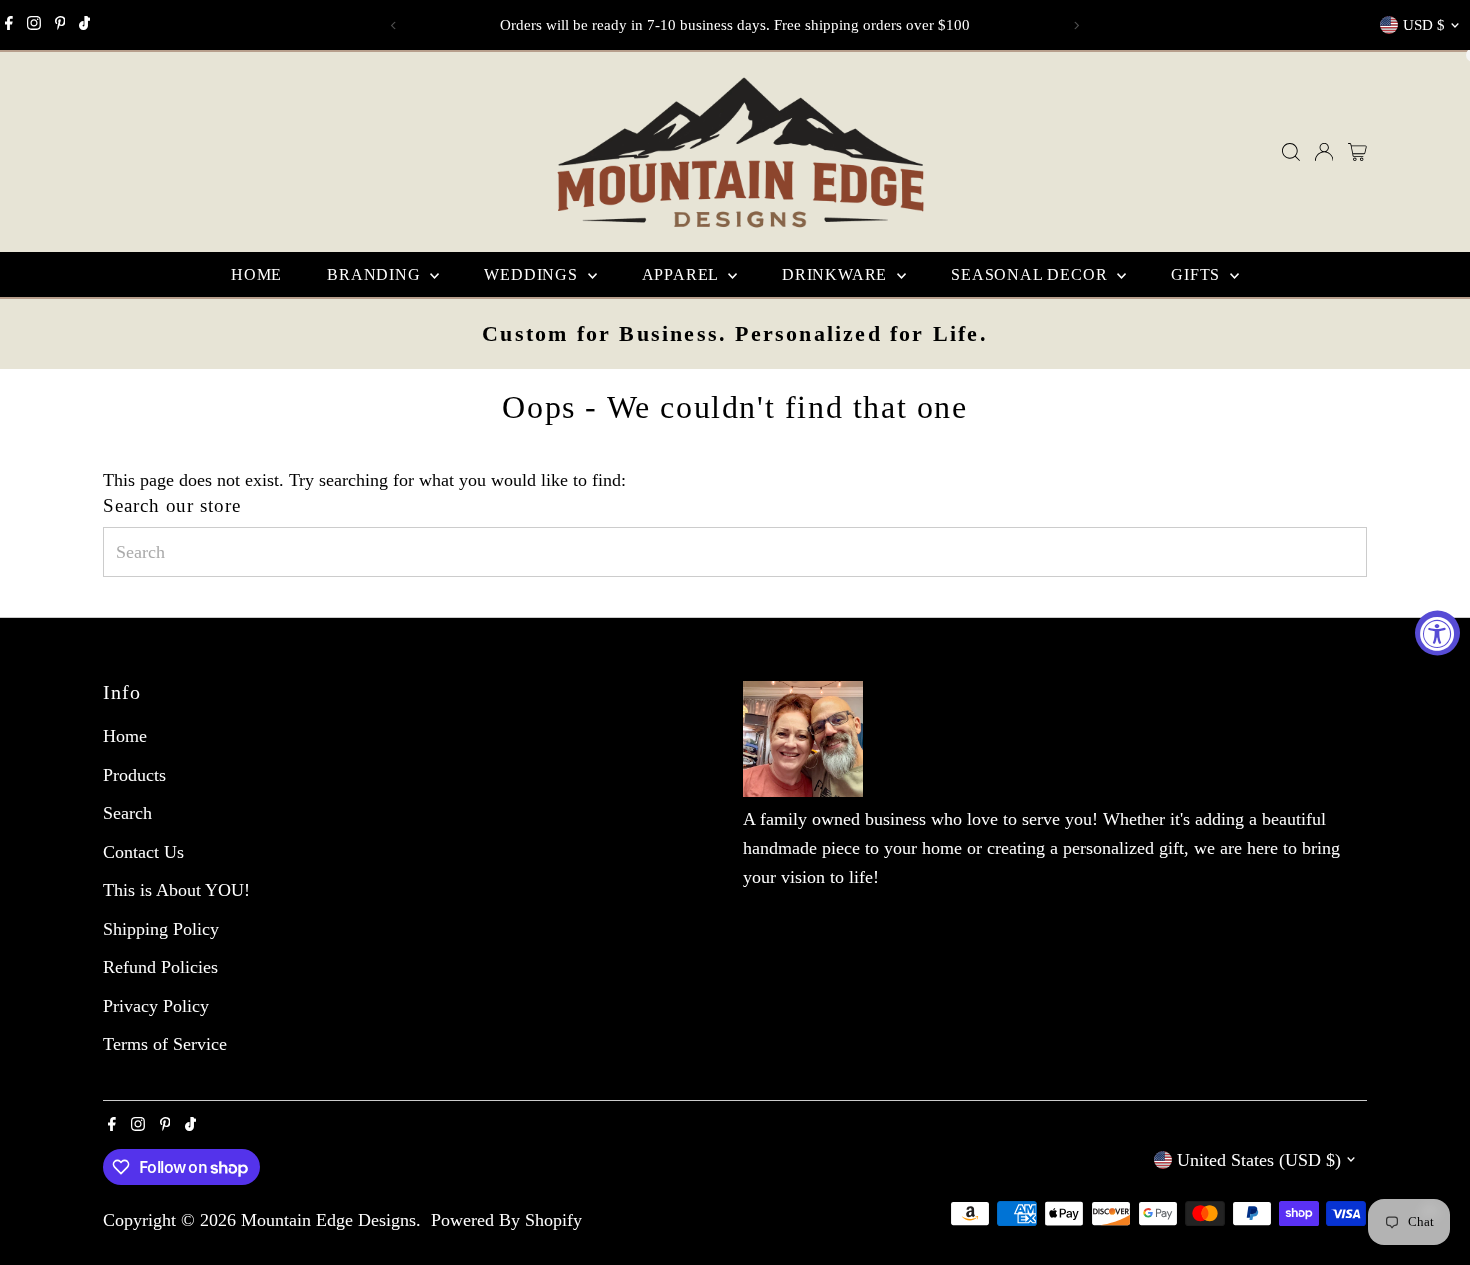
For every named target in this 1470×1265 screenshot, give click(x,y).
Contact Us (143, 852)
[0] (1357, 152)
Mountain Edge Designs (328, 1220)
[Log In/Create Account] (1324, 152)
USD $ (1424, 25)
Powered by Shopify (506, 1220)
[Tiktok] (84, 25)
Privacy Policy (156, 1006)
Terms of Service (165, 1044)
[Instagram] (34, 25)
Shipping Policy (161, 929)
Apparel (682, 274)
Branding (376, 274)
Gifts (1198, 274)
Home (256, 274)
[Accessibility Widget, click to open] (1437, 632)
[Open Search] (1291, 152)
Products (134, 775)
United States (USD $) (1259, 1160)
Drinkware (837, 274)
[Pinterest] (60, 25)
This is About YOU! (176, 890)
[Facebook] (9, 25)
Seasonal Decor (1031, 274)
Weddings (533, 274)
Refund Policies (160, 967)
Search (127, 813)
